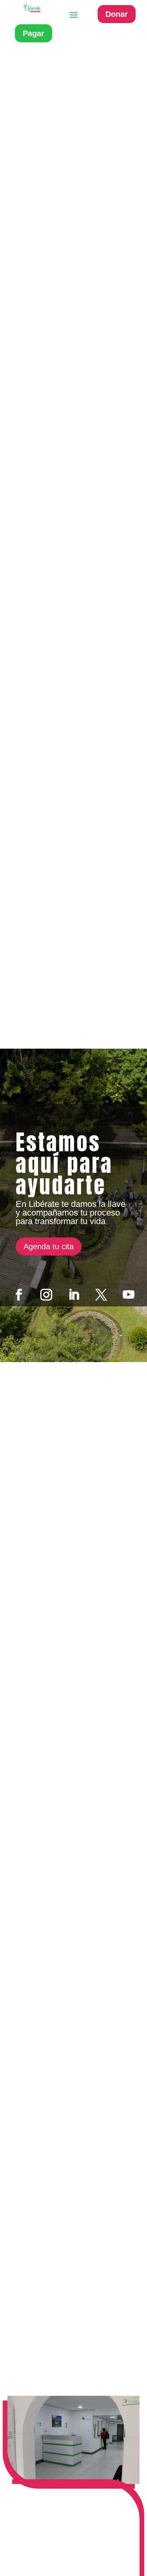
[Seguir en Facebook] (19, 1295)
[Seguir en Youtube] (129, 1295)
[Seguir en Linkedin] (74, 1295)
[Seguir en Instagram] (46, 1295)
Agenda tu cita (49, 1246)
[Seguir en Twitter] (101, 1295)
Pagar (34, 33)
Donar (117, 14)
